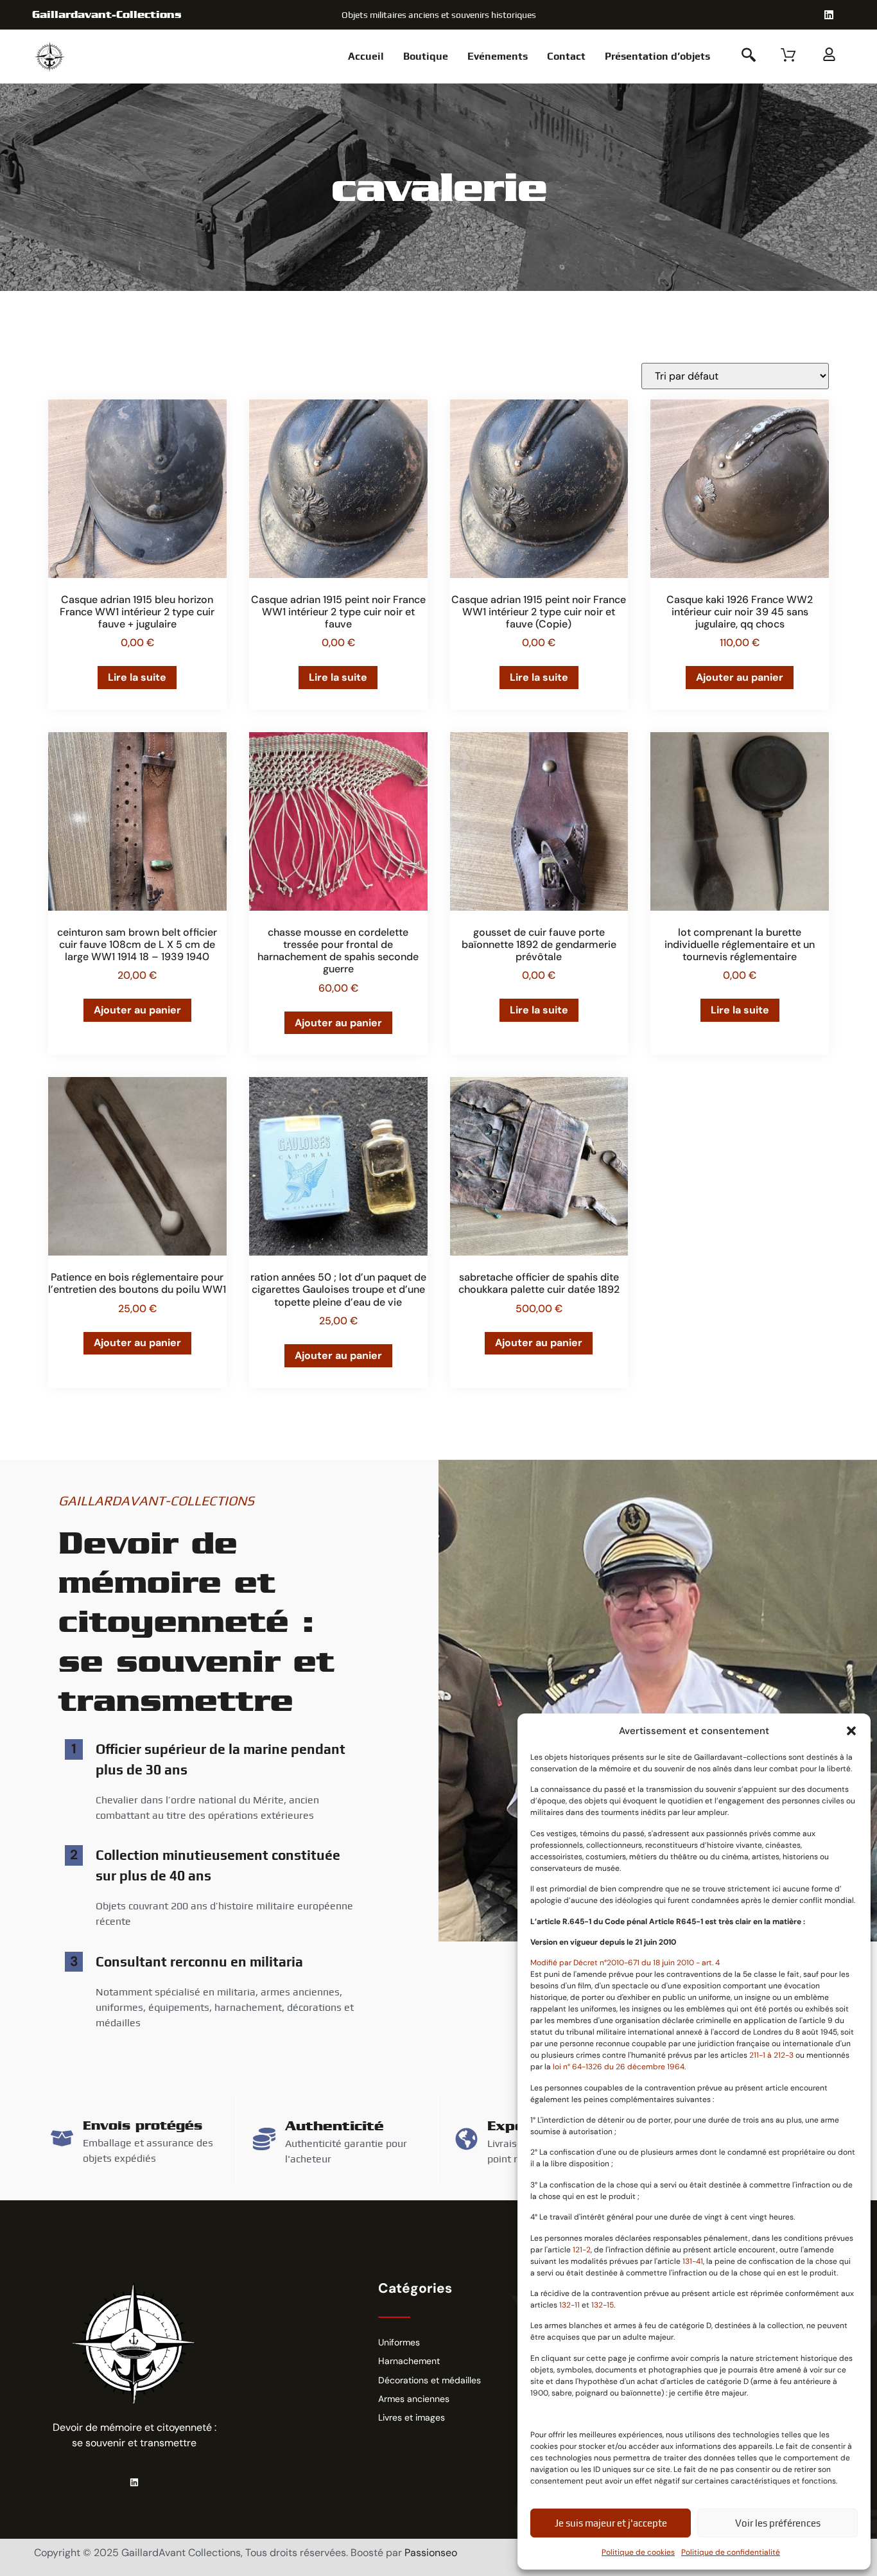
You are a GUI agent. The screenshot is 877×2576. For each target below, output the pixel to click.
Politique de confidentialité (731, 2552)
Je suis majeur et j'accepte (611, 2523)
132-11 (570, 2305)
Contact (566, 56)
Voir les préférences (778, 2523)
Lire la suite (137, 677)
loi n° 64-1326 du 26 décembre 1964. (619, 2067)
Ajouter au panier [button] (740, 677)
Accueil (366, 56)
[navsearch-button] (749, 57)
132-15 (603, 2305)
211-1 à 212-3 (772, 2055)
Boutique (426, 56)
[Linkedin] (829, 15)
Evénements (498, 56)
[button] (851, 1731)
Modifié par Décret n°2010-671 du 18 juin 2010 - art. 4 (625, 1963)
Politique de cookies (638, 2552)
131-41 (693, 2261)
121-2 (582, 2250)
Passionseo (431, 2553)
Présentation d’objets (657, 56)
